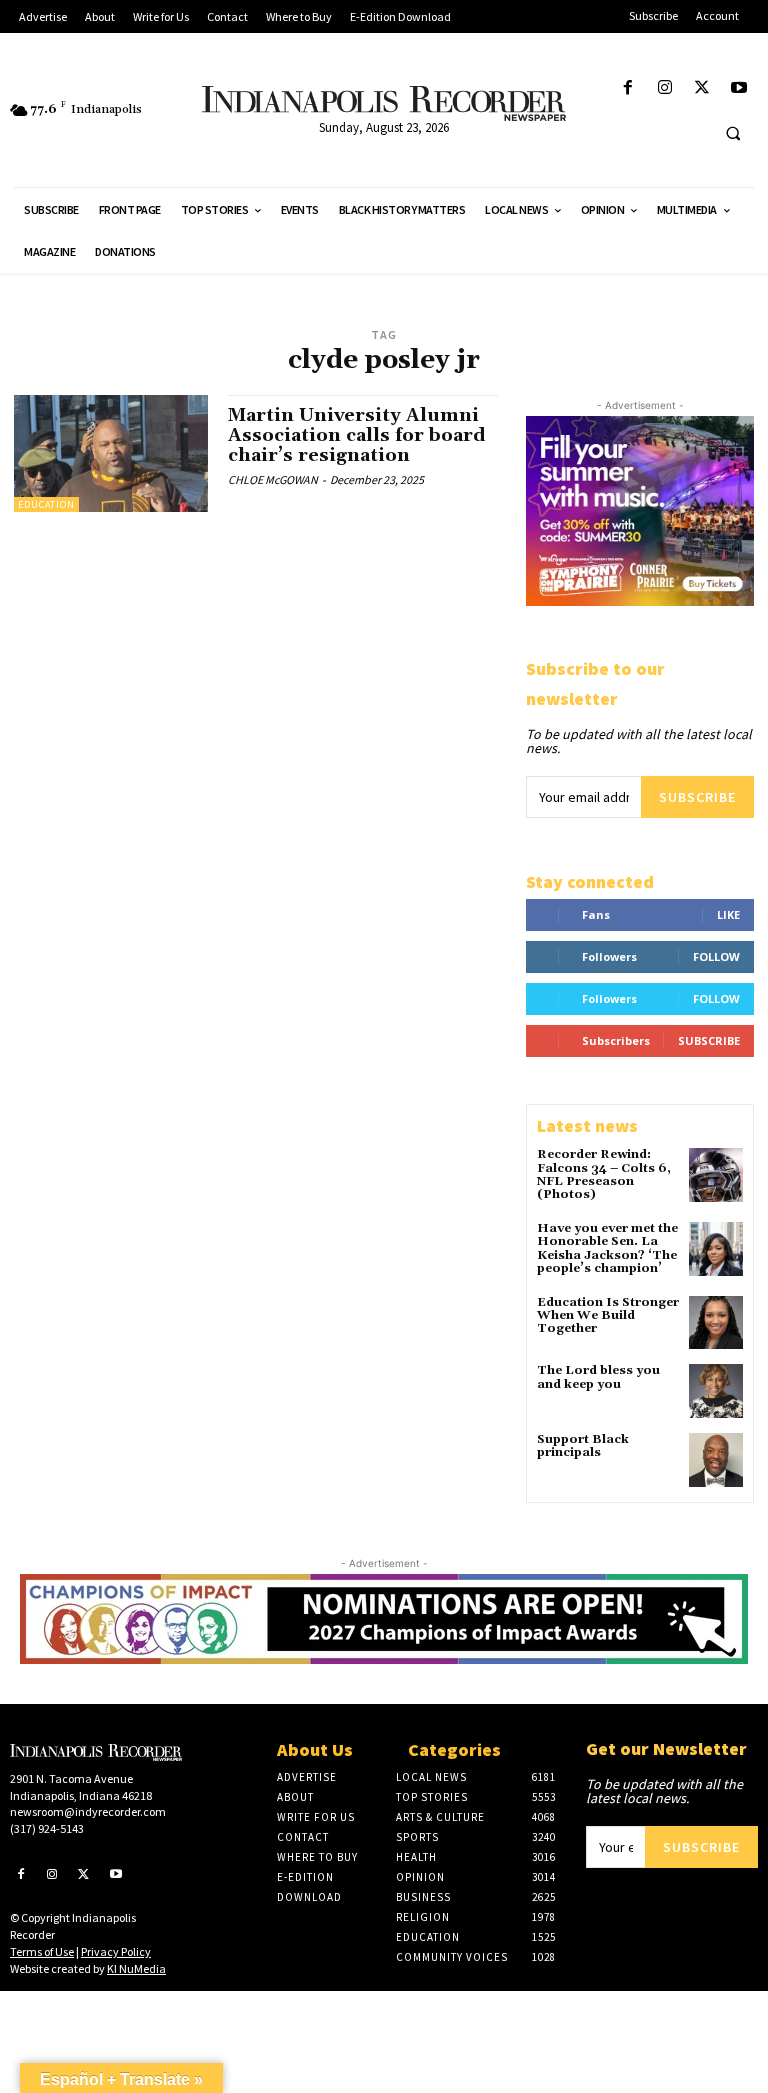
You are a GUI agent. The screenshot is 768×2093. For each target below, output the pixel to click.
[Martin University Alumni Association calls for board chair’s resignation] (111, 453)
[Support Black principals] (716, 1460)
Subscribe (697, 797)
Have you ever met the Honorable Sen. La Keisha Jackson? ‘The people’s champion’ (607, 1248)
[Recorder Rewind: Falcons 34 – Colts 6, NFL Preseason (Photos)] (716, 1175)
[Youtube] (739, 88)
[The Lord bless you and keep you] (716, 1391)
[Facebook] (627, 88)
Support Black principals (583, 1446)
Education (46, 504)
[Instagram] (664, 88)
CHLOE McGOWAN (273, 479)
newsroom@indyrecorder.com (88, 1811)
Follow (716, 956)
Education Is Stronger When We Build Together (608, 1315)
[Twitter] (702, 88)
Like (728, 914)
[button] (733, 133)
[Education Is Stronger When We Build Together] (716, 1323)
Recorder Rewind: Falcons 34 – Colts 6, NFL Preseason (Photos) (604, 1174)
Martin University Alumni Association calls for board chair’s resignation (357, 435)
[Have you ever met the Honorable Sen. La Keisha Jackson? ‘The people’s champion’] (716, 1249)
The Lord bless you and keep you (598, 1377)
